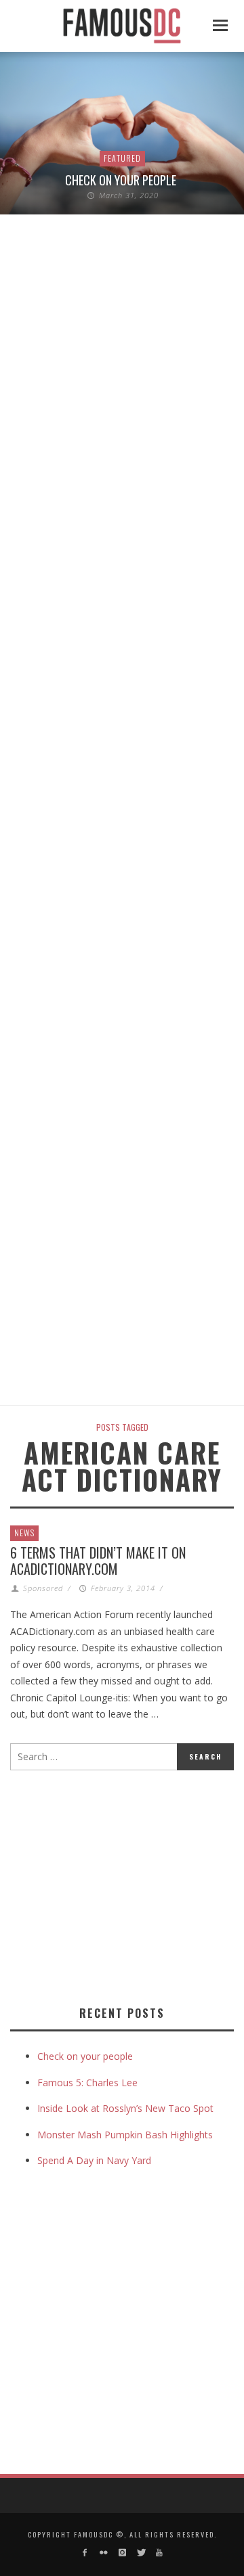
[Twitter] (141, 2553)
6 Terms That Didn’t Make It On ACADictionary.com (98, 1561)
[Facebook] (85, 2553)
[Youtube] (159, 2553)
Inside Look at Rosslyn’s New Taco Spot (125, 2108)
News (24, 1533)
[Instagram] (122, 2553)
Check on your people (122, 180)
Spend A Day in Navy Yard (94, 2160)
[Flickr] (103, 2553)
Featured (122, 158)
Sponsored (43, 1588)
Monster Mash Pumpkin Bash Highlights (125, 2135)
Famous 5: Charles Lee (87, 2083)
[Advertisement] (124, 1885)
